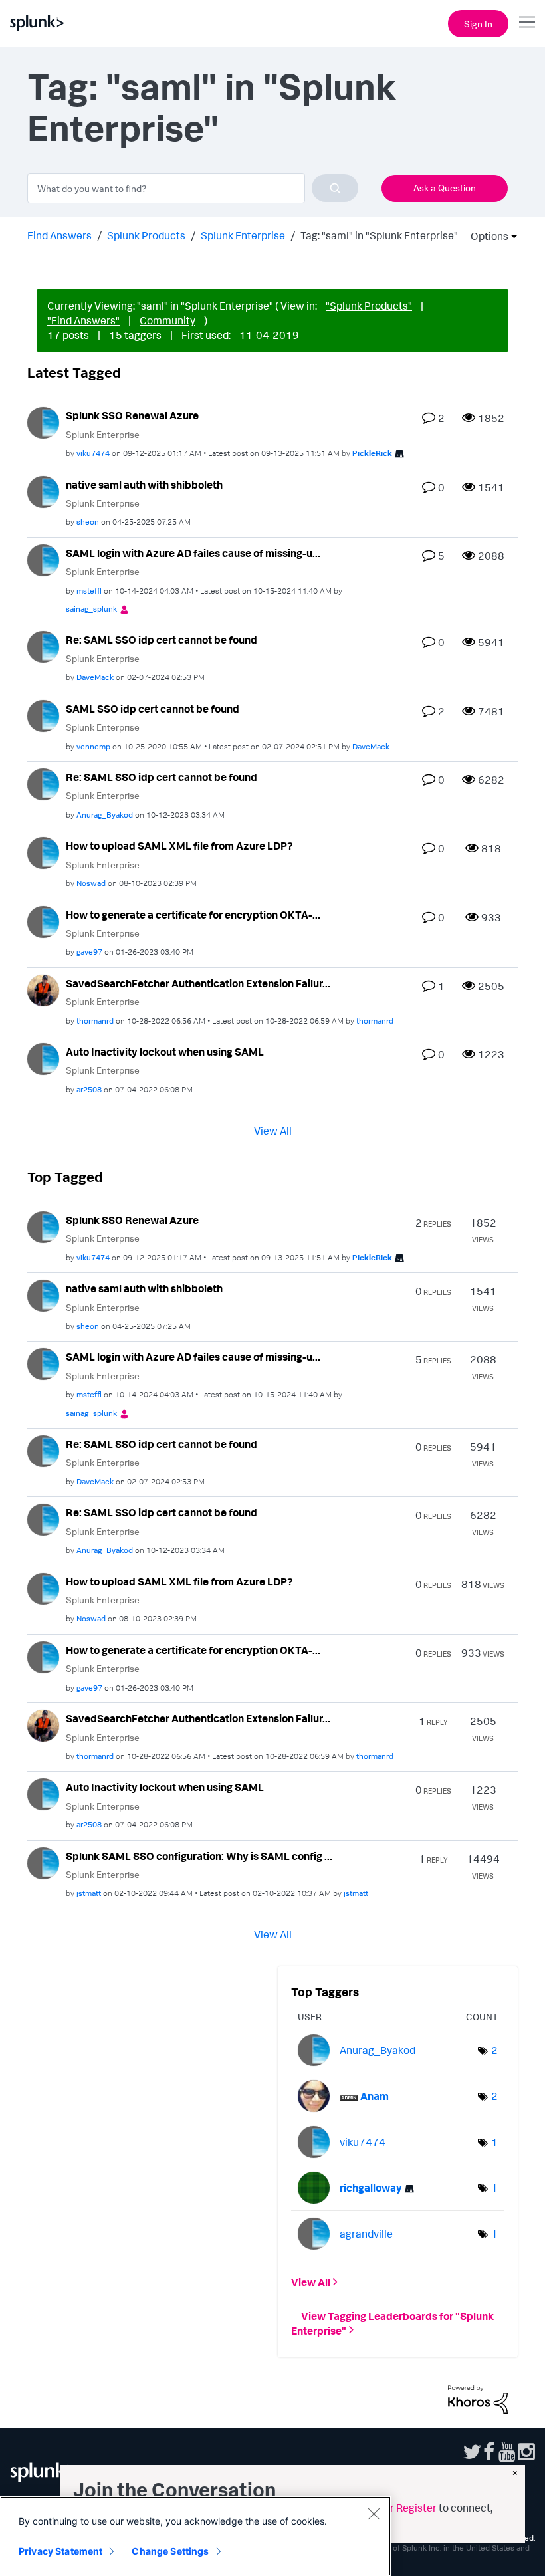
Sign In (478, 24)
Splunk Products (146, 235)
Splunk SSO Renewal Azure (132, 415)
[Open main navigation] (527, 22)
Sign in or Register (393, 2508)
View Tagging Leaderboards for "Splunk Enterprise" (392, 2323)
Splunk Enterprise (243, 235)
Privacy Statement (60, 2551)
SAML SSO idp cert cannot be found (153, 709)
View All (273, 1130)
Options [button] (485, 236)
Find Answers (59, 235)
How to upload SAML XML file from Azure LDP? (179, 846)
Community (167, 320)
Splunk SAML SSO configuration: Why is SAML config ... (199, 1856)
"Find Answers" (83, 320)
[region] (195, 2536)
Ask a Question (445, 188)
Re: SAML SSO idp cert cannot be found (162, 640)
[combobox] (193, 188)
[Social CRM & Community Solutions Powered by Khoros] (478, 2399)
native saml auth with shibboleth (144, 485)
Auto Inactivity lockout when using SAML (165, 1052)
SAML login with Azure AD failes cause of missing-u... (193, 553)
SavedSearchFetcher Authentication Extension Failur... (198, 983)
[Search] (335, 188)
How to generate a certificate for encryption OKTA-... (193, 915)
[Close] (374, 2514)
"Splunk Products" (369, 306)
